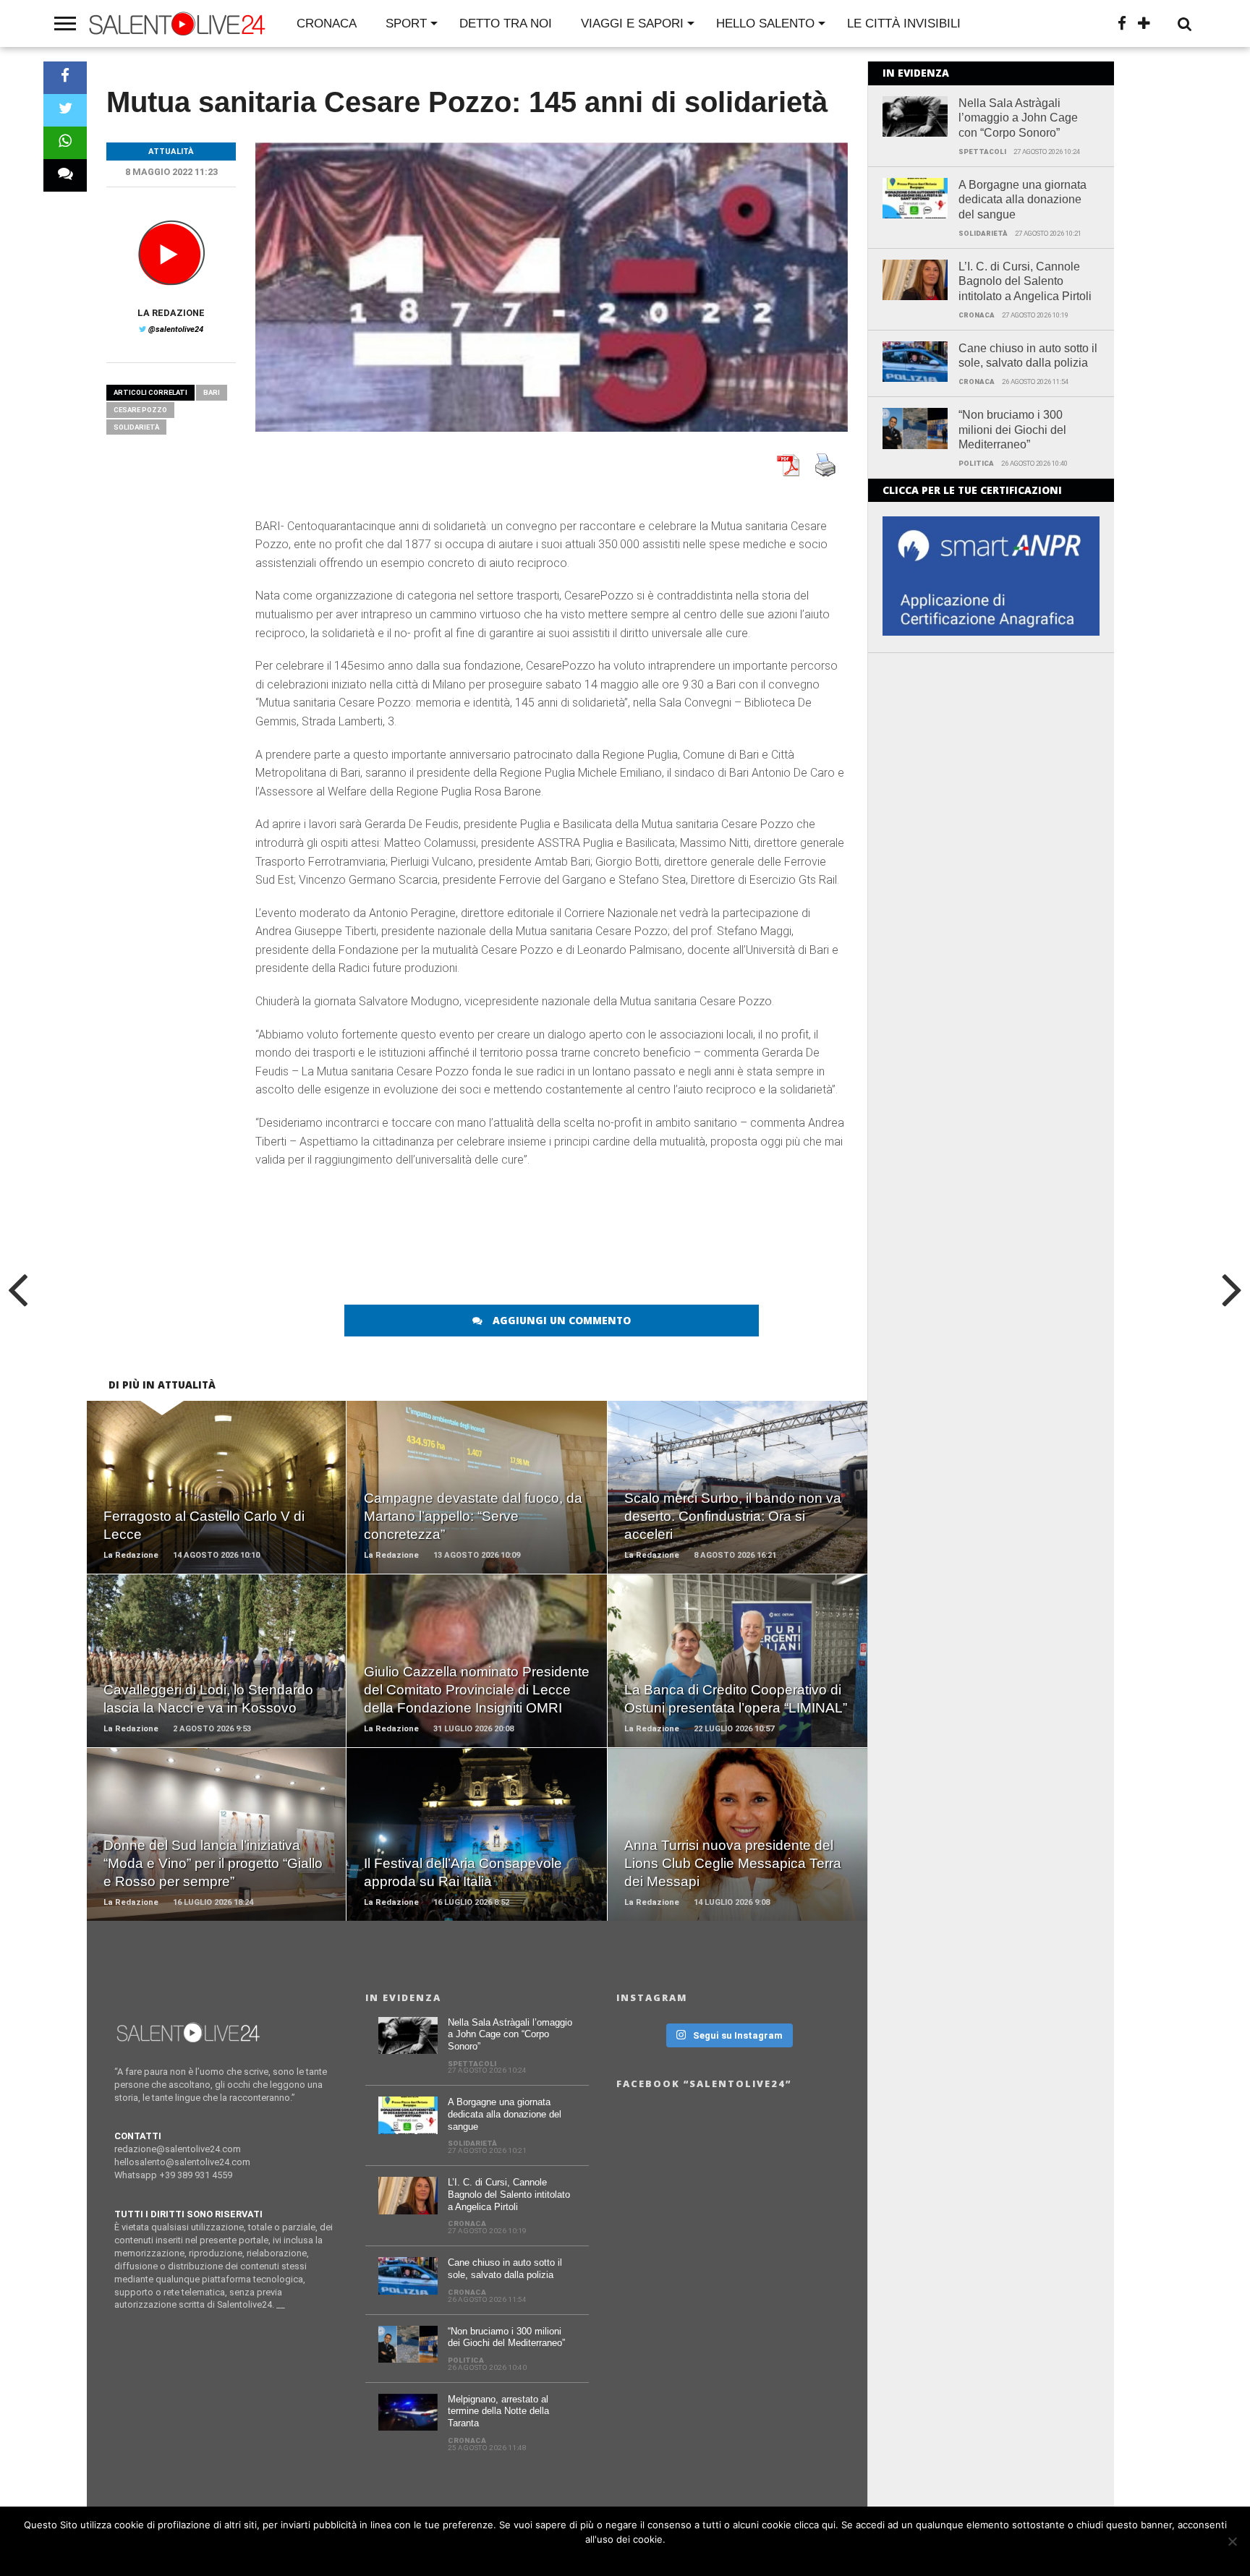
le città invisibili (904, 24)
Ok (629, 2558)
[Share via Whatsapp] (65, 143)
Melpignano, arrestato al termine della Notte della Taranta (498, 2411)
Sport (406, 24)
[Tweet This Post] (65, 110)
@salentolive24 (176, 329)
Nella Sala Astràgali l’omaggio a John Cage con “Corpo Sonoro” (1018, 118)
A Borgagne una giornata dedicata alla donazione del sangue (1022, 200)
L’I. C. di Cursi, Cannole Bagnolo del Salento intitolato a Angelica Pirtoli (1025, 282)
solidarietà (136, 427)
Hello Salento (765, 24)
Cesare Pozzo (140, 410)
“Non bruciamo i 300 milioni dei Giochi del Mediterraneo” (1012, 430)
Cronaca (327, 24)
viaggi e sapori (632, 24)
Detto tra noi (506, 24)
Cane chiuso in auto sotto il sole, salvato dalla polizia (1028, 356)
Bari (212, 392)
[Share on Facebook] (65, 78)
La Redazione (171, 313)
